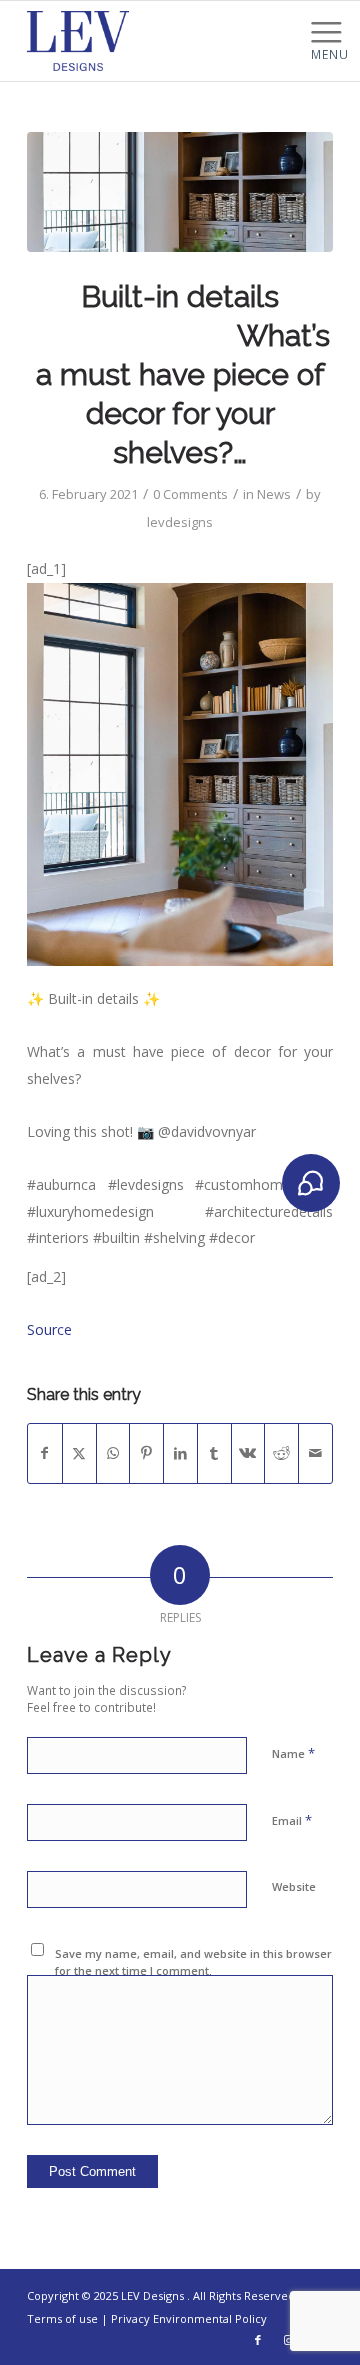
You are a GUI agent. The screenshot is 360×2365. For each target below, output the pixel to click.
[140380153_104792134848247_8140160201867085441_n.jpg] (180, 192)
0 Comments (190, 494)
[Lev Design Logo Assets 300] (149, 41)
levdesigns (180, 522)
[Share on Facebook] (45, 1453)
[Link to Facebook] (258, 2340)
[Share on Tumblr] (214, 1453)
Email (292, 1820)
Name (293, 1753)
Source (49, 1329)
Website (294, 1886)
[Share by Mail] (315, 1453)
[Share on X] (79, 1453)
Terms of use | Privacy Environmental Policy (147, 2318)
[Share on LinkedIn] (180, 1453)
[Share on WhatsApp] (113, 1453)
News (274, 494)
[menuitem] (329, 31)
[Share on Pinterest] (146, 1453)
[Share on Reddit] (281, 1453)
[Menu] (329, 31)
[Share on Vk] (248, 1453)
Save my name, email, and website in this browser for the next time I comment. (193, 1962)
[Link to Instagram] (288, 2340)
